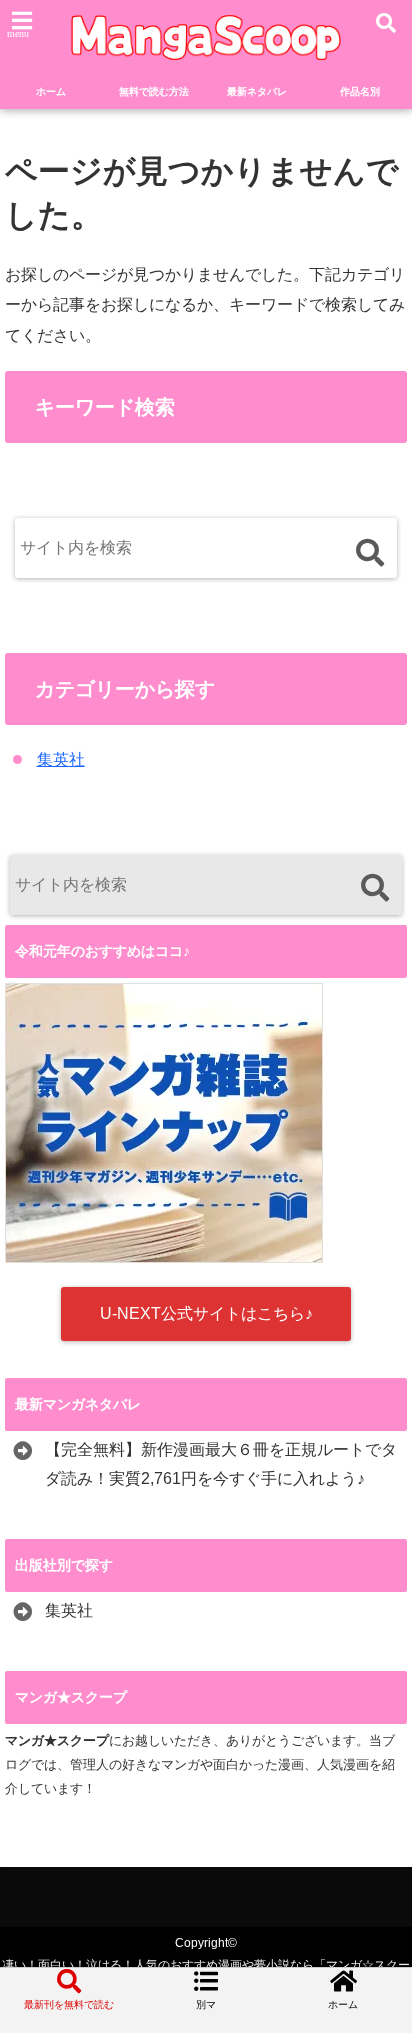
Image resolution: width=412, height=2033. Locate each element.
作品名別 (360, 91)
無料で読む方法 (154, 91)
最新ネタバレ (257, 91)
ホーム (51, 91)
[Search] (369, 552)
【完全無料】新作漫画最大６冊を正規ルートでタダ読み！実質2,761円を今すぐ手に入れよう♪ (221, 1464)
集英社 (61, 759)
